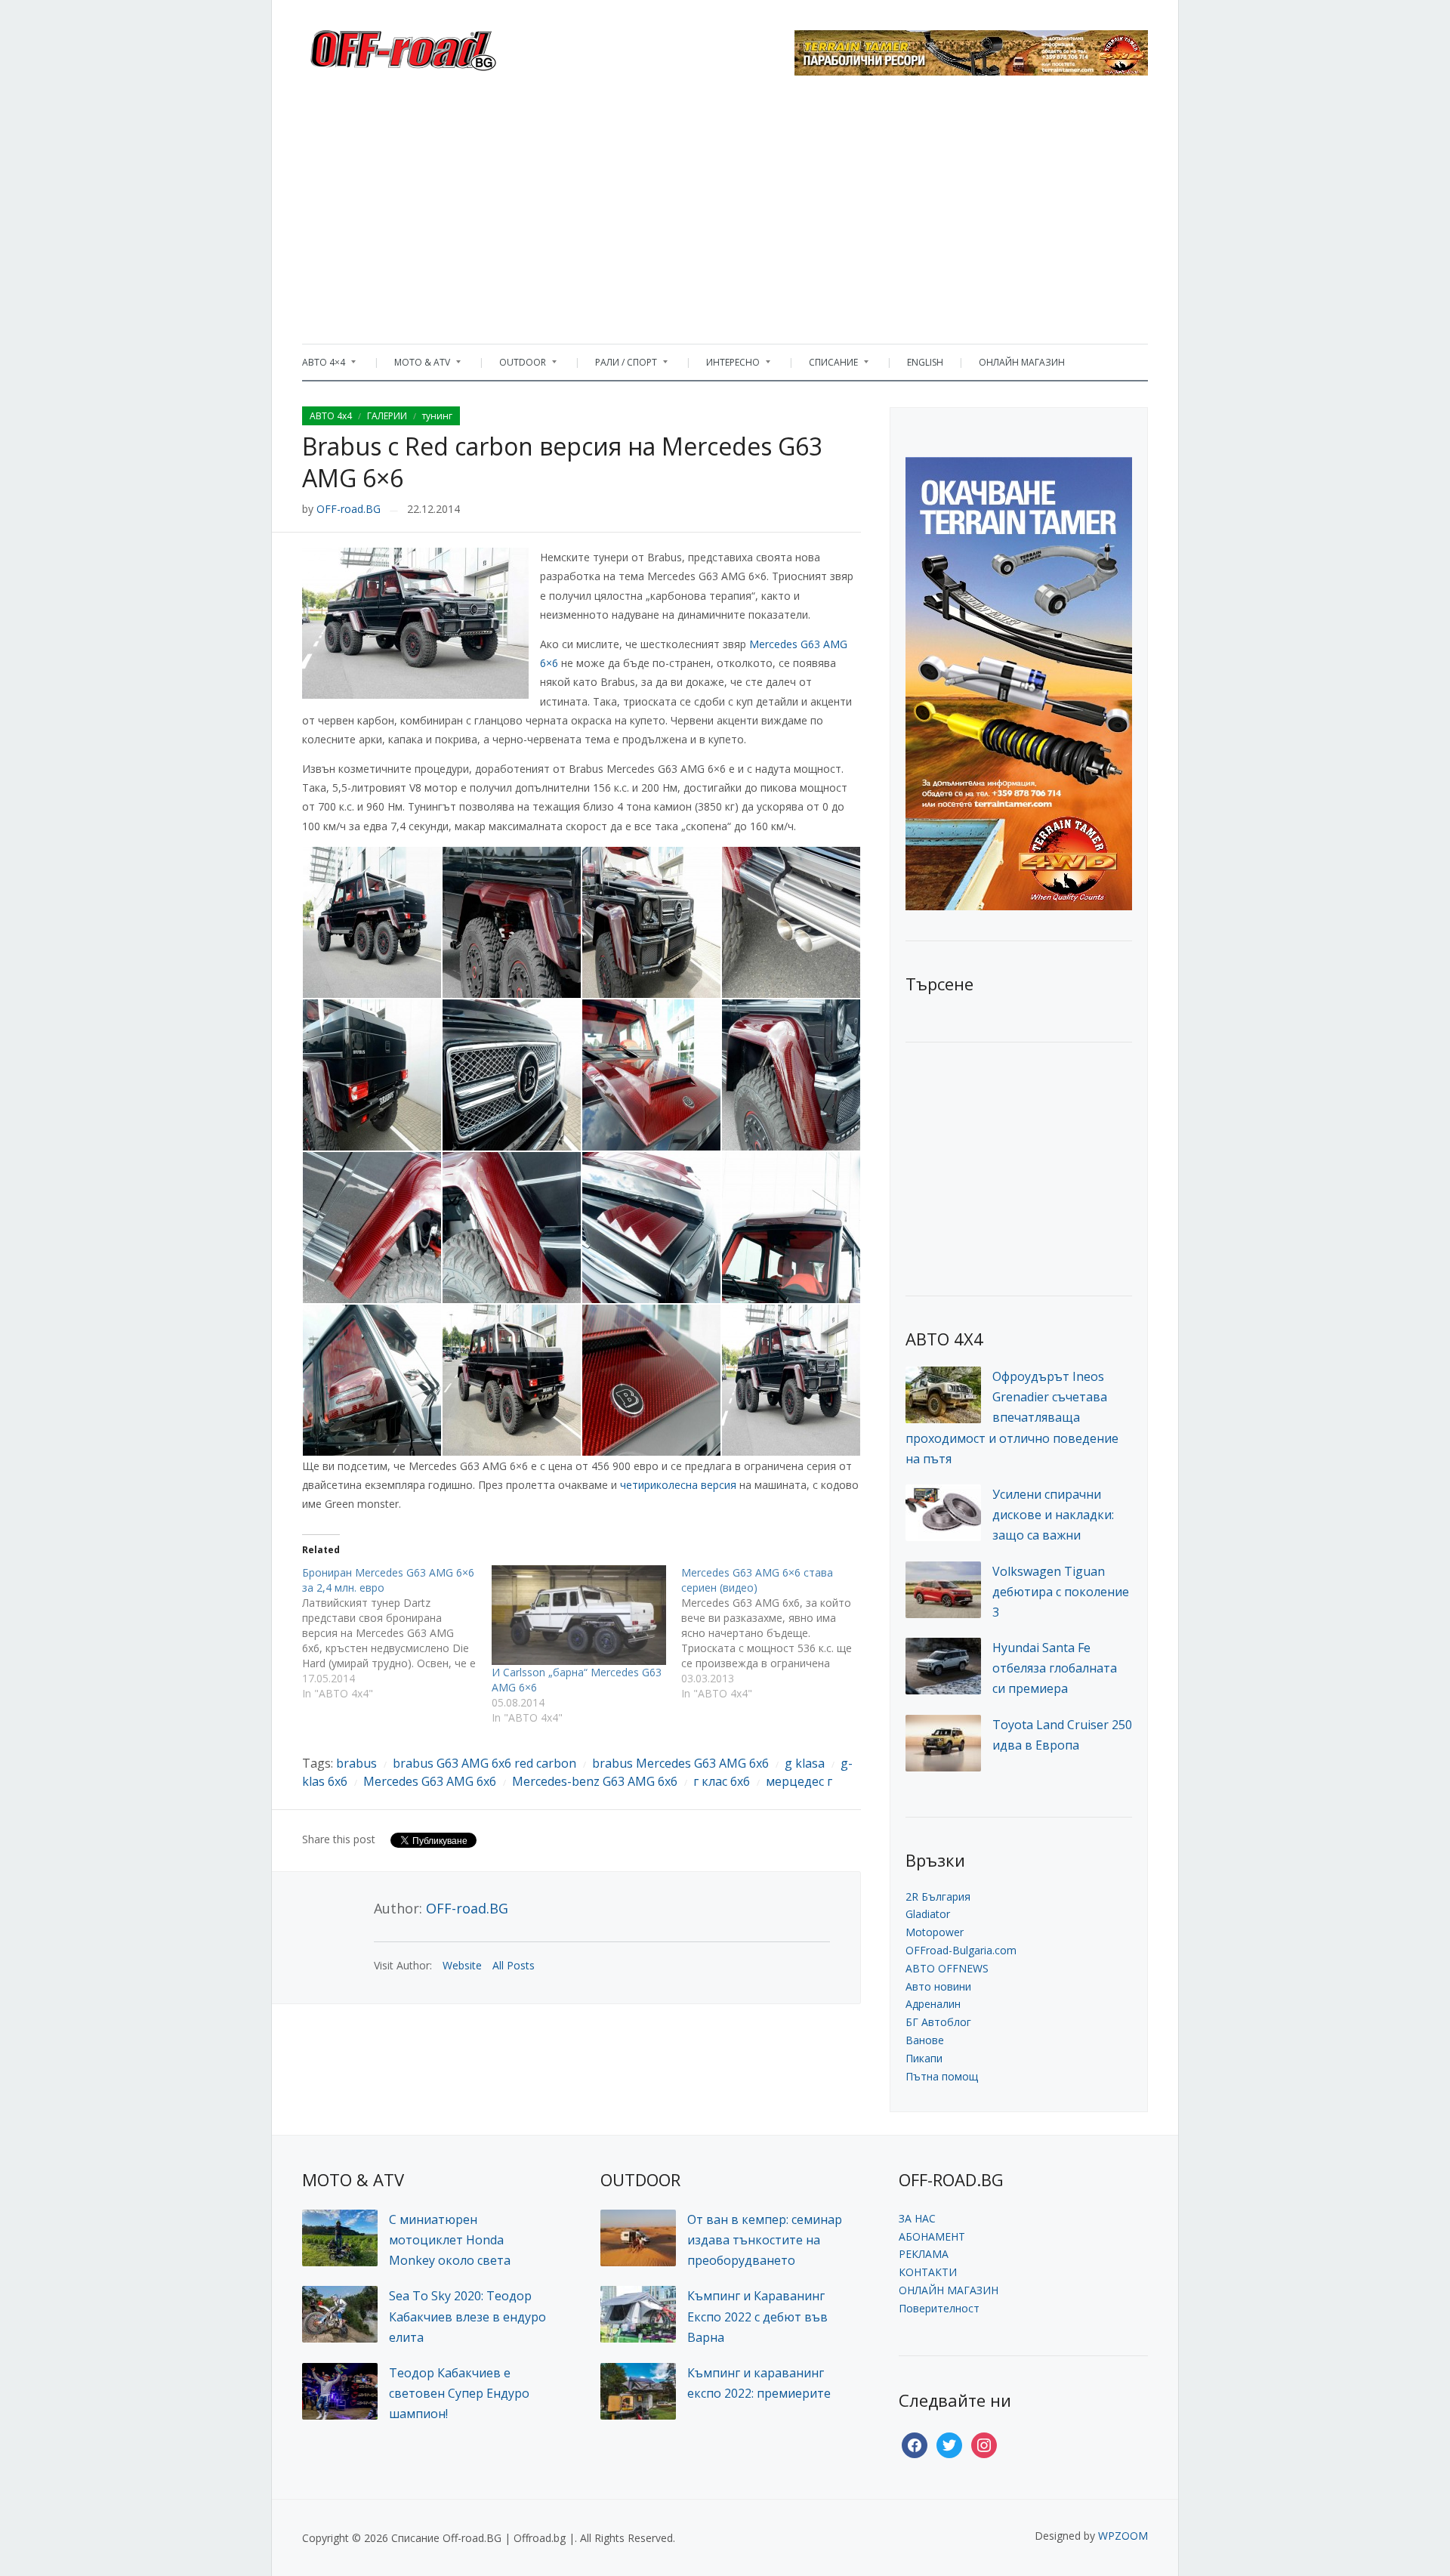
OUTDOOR (515, 366)
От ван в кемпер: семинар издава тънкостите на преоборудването (765, 2240)
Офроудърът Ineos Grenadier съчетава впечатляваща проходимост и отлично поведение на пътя (1012, 1418)
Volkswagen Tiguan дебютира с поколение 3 (1061, 1592)
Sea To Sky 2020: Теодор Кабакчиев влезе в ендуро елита (467, 2316)
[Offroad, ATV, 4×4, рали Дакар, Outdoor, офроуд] (437, 46)
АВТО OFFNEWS (947, 1968)
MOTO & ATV (415, 366)
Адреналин (933, 2004)
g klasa (805, 1763)
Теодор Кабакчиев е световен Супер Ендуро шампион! (459, 2393)
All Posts (514, 1965)
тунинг (437, 416)
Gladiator (928, 1914)
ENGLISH (925, 362)
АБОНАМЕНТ (932, 2236)
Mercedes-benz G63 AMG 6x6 (595, 1781)
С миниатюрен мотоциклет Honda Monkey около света (450, 2240)
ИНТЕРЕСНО (725, 366)
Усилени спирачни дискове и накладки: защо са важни (1053, 1515)
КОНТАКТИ (928, 2272)
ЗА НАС (917, 2218)
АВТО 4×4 (324, 366)
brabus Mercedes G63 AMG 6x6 (680, 1763)
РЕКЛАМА (924, 2254)
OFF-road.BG (349, 509)
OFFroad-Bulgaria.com (961, 1950)
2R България (938, 1896)
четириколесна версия (678, 1485)
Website (462, 1965)
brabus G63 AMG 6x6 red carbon (484, 1763)
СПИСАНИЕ (826, 366)
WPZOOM (1123, 2536)
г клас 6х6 (722, 1781)
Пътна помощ (942, 2076)
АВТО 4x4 (331, 416)
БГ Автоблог (938, 2022)
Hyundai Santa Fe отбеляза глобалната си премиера (1055, 1668)
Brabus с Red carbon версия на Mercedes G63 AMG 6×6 (562, 462)
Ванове (925, 2040)
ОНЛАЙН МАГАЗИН (1022, 362)
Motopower (935, 1932)
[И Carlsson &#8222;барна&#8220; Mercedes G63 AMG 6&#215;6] (579, 1615)
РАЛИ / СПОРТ (619, 366)
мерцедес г (799, 1781)
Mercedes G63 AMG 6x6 (430, 1781)
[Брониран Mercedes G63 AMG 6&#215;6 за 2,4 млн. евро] (397, 1633)
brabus (356, 1763)
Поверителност (939, 2308)
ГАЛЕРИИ (387, 416)
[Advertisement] (725, 215)
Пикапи (924, 2058)
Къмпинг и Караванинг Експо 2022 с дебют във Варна (757, 2316)
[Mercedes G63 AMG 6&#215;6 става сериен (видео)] (776, 1633)
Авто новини (938, 1986)
